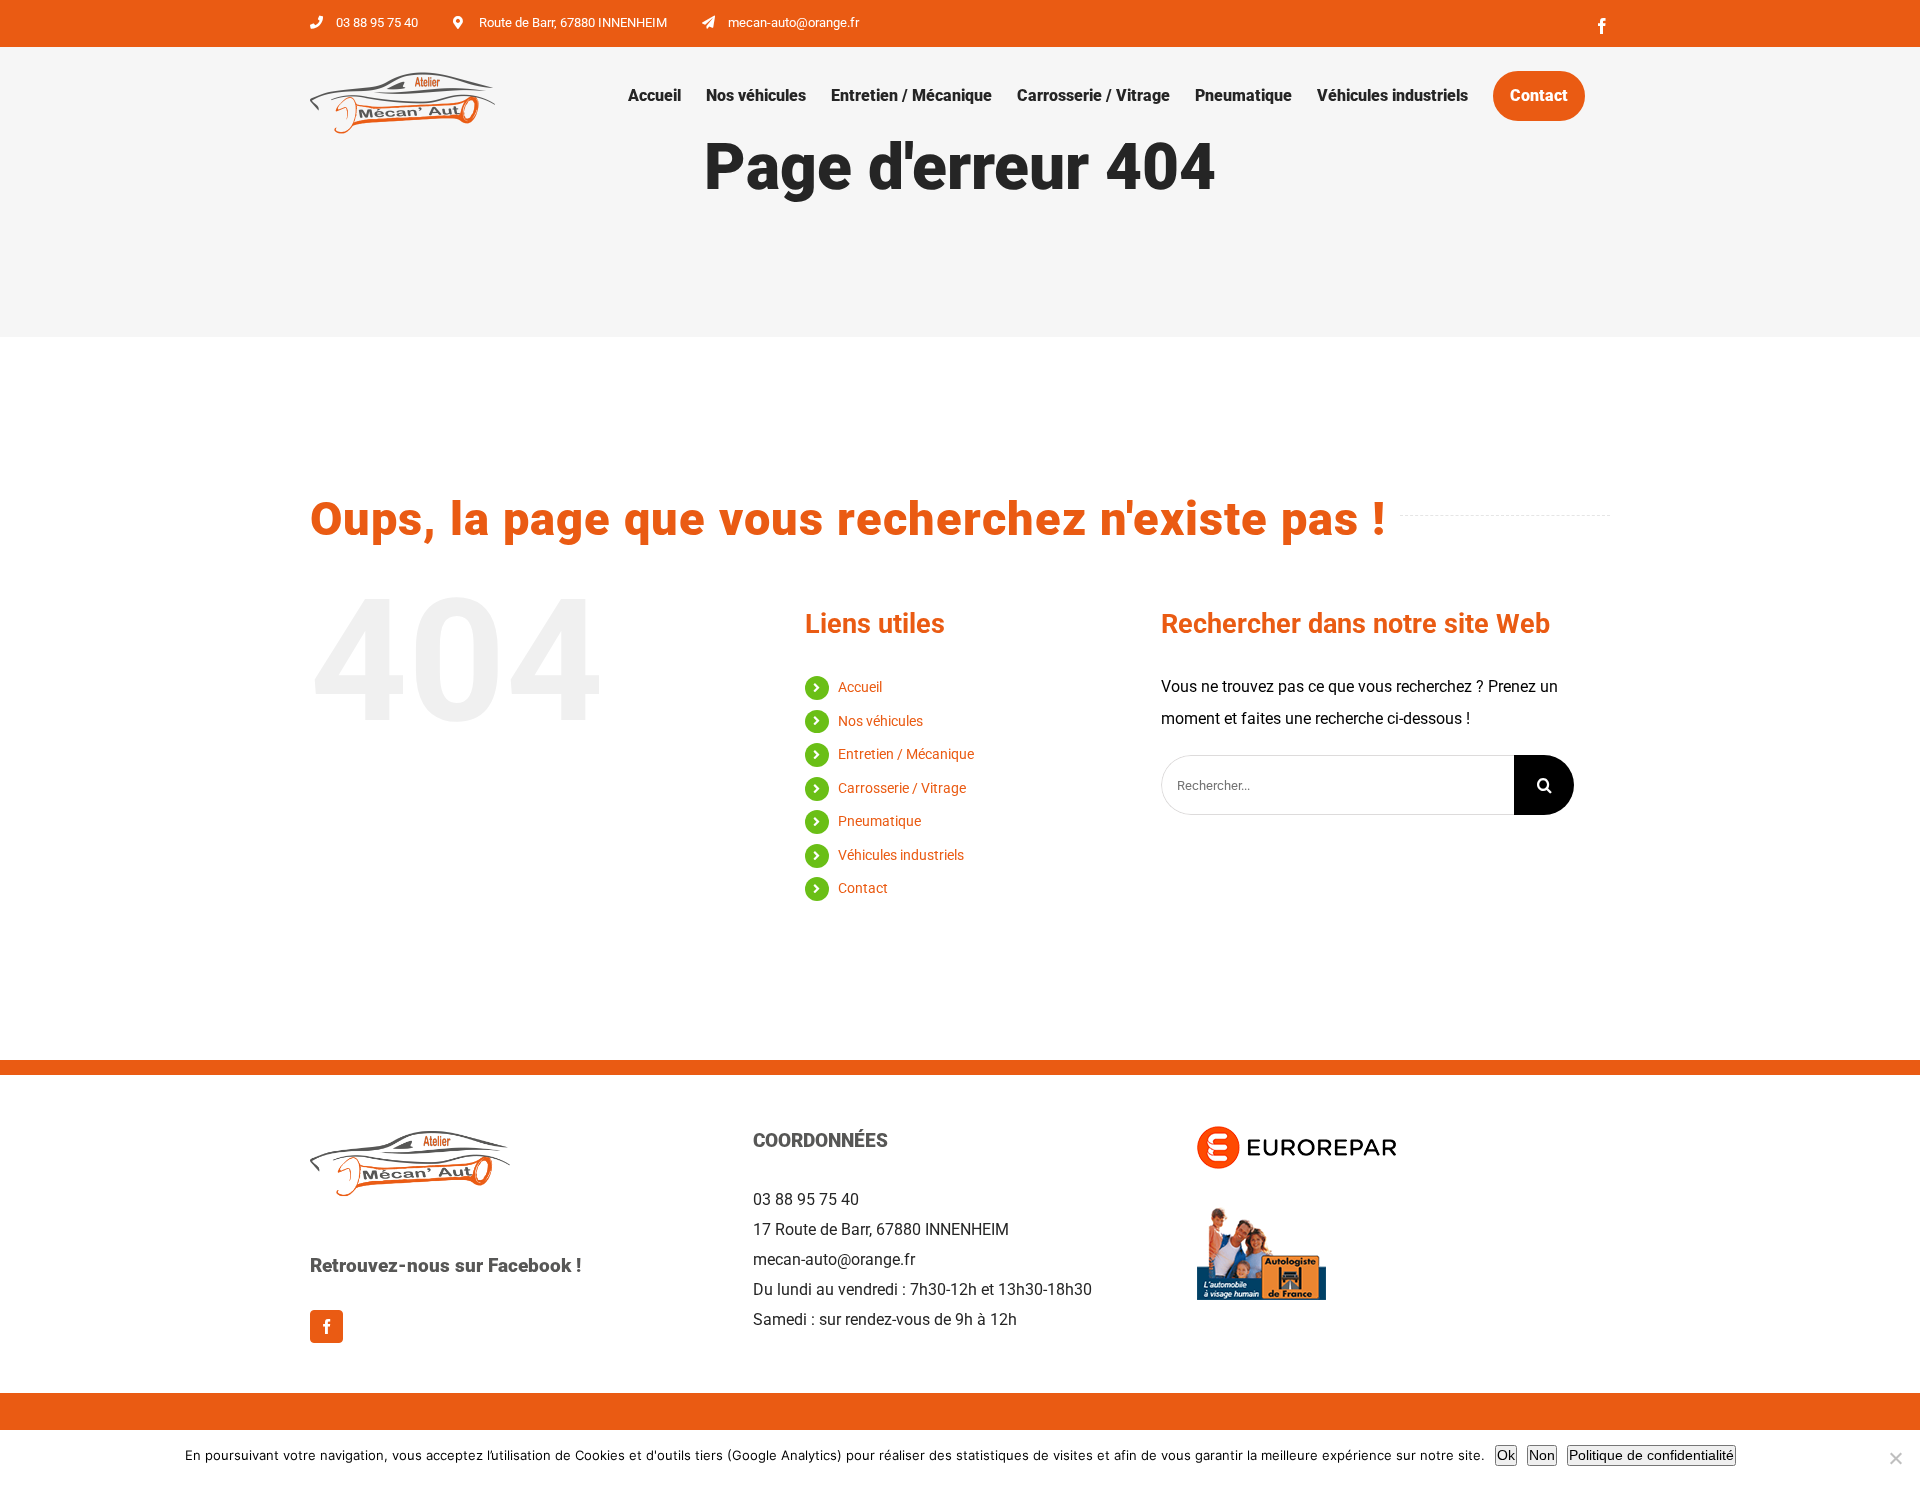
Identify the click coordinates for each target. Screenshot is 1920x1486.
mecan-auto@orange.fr (793, 22)
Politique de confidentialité (1651, 1455)
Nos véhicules (880, 721)
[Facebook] (326, 1326)
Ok (1506, 1455)
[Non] (1895, 1458)
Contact (863, 888)
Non (1542, 1455)
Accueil (860, 687)
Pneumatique (879, 821)
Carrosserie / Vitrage (902, 788)
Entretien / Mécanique (906, 754)
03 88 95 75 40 (377, 22)
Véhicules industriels (901, 855)
